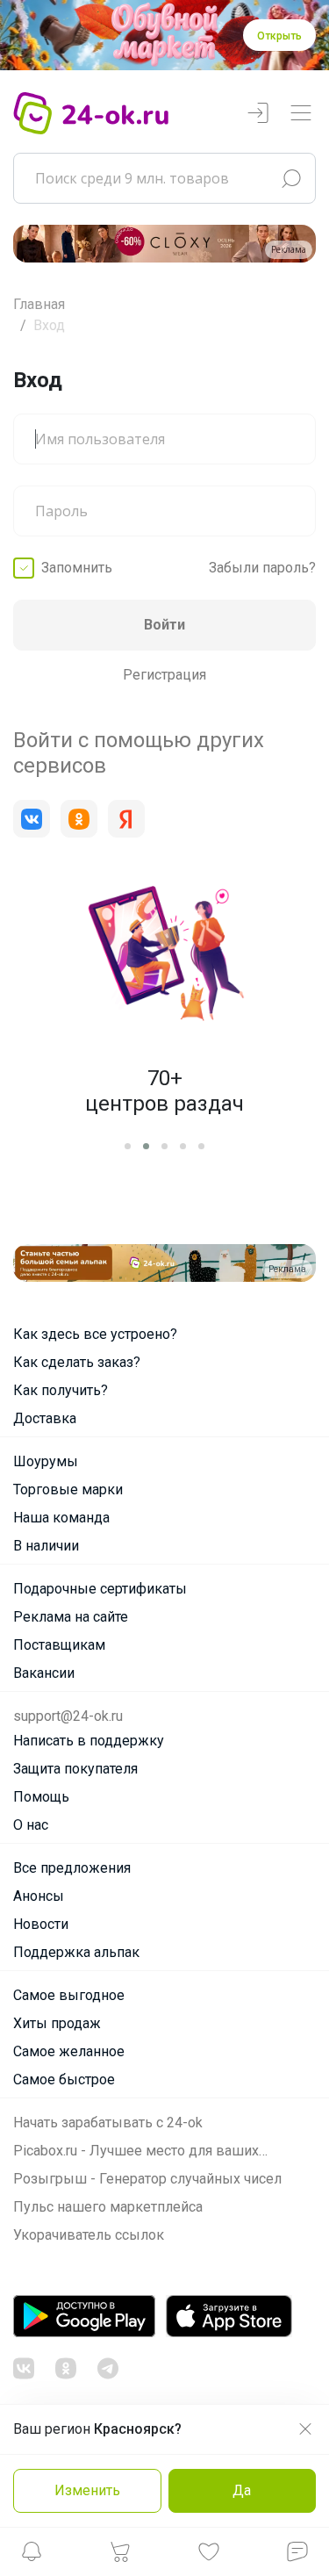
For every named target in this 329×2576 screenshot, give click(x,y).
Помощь (41, 1797)
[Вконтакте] (32, 819)
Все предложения (72, 1868)
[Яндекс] (126, 819)
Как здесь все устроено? (95, 1334)
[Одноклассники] (79, 819)
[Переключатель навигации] (301, 114)
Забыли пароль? (262, 568)
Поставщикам (59, 1645)
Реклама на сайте (71, 1617)
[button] (32, 2556)
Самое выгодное (69, 1995)
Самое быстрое (64, 2080)
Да (242, 2490)
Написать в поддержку (89, 1741)
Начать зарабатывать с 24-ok (108, 2123)
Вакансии (44, 1673)
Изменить (87, 2490)
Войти (164, 625)
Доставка (45, 1418)
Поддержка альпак (76, 1952)
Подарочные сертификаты (100, 1589)
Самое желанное (69, 2051)
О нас (31, 1825)
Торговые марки (68, 1489)
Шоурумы (46, 1461)
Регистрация (164, 675)
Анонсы (39, 1896)
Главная (39, 304)
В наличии (46, 1546)
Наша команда (61, 1518)
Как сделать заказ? (77, 1362)
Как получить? (61, 1390)
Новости (41, 1924)
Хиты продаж (57, 2023)
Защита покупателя (75, 1769)
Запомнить (77, 568)
